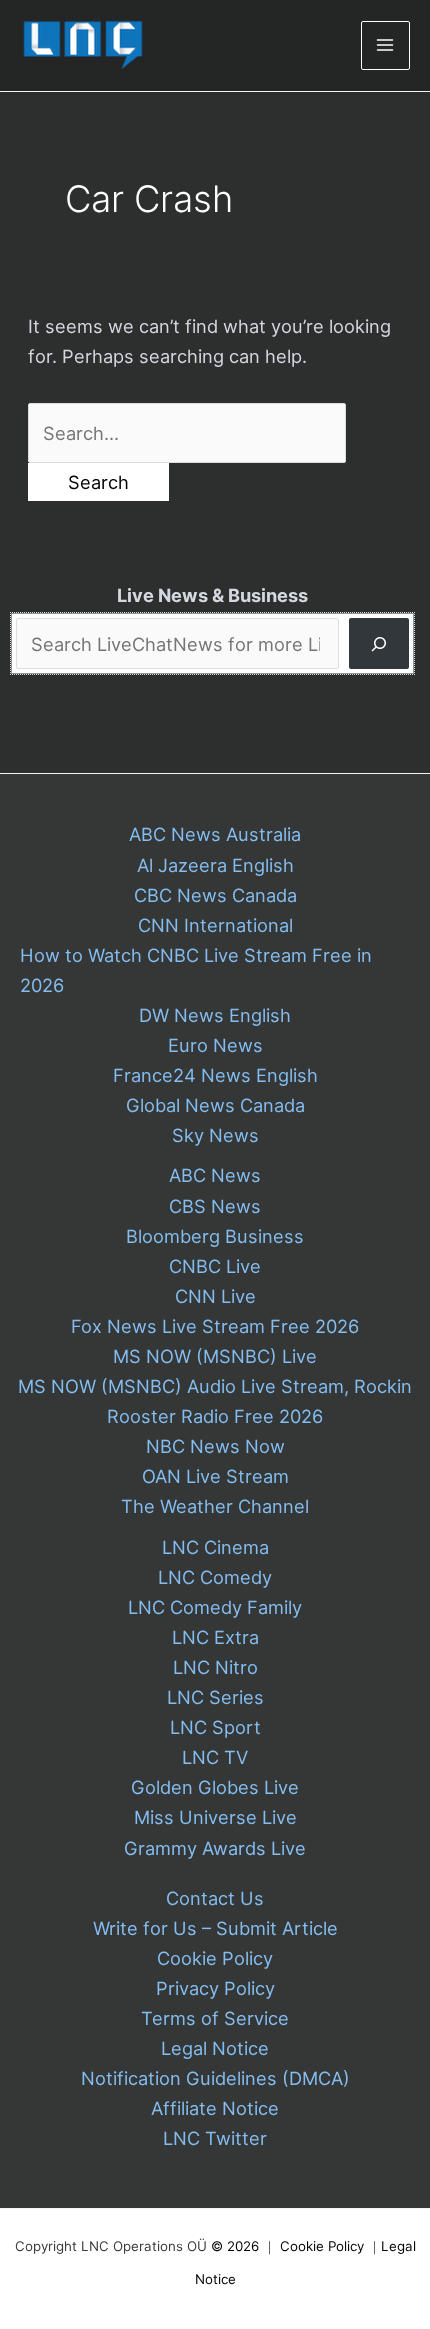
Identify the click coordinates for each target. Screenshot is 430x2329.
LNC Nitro (215, 1667)
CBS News (215, 1206)
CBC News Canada (215, 895)
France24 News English (215, 1075)
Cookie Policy (215, 1958)
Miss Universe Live (215, 1817)
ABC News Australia (215, 834)
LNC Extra (215, 1637)
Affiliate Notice (215, 2108)
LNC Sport (215, 1727)
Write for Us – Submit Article (215, 1928)
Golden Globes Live (215, 1787)
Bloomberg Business (215, 1236)
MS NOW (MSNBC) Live (215, 1356)
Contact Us (215, 1898)
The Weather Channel (215, 1506)
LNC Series (215, 1697)
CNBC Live (215, 1266)
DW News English (215, 1015)
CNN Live (215, 1296)
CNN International (215, 925)
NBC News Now (215, 1446)
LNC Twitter (215, 2138)
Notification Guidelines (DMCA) (215, 2078)
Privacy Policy (215, 1988)
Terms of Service (215, 2018)
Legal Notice (215, 2048)
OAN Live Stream (215, 1476)
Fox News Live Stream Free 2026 (215, 1326)
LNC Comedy (215, 1577)
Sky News (215, 1135)
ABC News (215, 1175)
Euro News (215, 1045)
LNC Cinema (215, 1547)
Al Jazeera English (215, 865)
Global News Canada (215, 1105)
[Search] (379, 643)
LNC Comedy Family (215, 1607)
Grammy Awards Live (215, 1848)
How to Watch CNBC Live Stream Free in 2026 (196, 970)
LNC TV (215, 1757)
